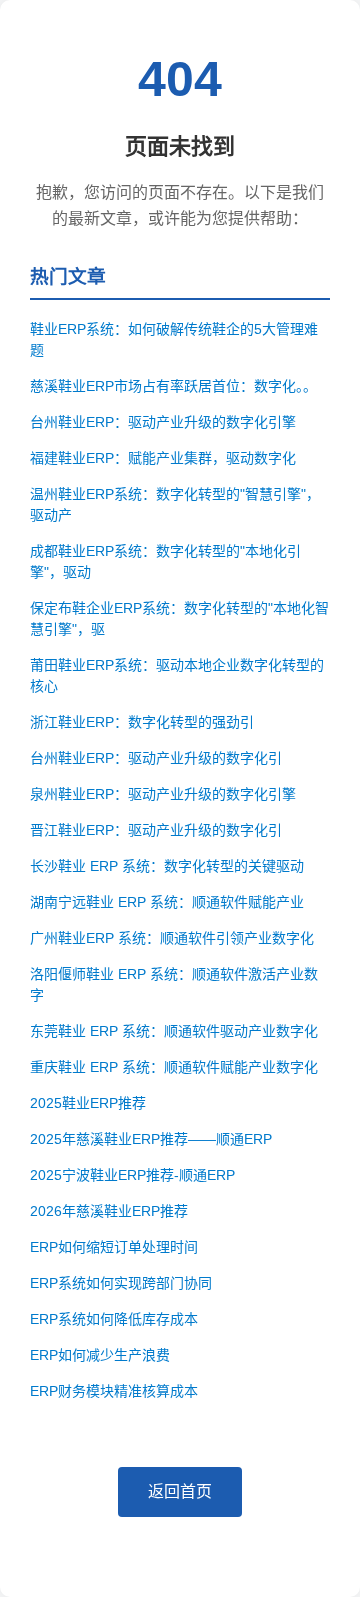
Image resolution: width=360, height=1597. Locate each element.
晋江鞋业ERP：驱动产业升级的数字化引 (156, 830)
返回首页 (180, 1491)
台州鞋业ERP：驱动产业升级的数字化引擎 (163, 422)
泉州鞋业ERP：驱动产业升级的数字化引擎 (163, 794)
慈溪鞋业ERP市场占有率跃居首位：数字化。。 (173, 386)
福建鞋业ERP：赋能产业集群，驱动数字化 (163, 458)
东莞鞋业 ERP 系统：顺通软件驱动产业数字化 (174, 1031)
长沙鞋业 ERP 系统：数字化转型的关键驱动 (167, 866)
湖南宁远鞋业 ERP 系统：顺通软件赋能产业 (167, 902)
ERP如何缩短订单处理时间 (114, 1247)
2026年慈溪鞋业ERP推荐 (109, 1211)
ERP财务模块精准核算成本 (114, 1391)
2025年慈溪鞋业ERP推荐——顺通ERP (151, 1139)
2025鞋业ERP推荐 (88, 1103)
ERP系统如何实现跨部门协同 (121, 1283)
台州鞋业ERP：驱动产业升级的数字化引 (156, 758)
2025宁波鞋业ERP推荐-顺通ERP (132, 1175)
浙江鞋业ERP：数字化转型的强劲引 (142, 722)
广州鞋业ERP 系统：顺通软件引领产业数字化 (172, 938)
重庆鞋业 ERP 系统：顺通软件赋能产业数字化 (174, 1067)
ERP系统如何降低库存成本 (114, 1319)
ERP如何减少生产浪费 (100, 1355)
